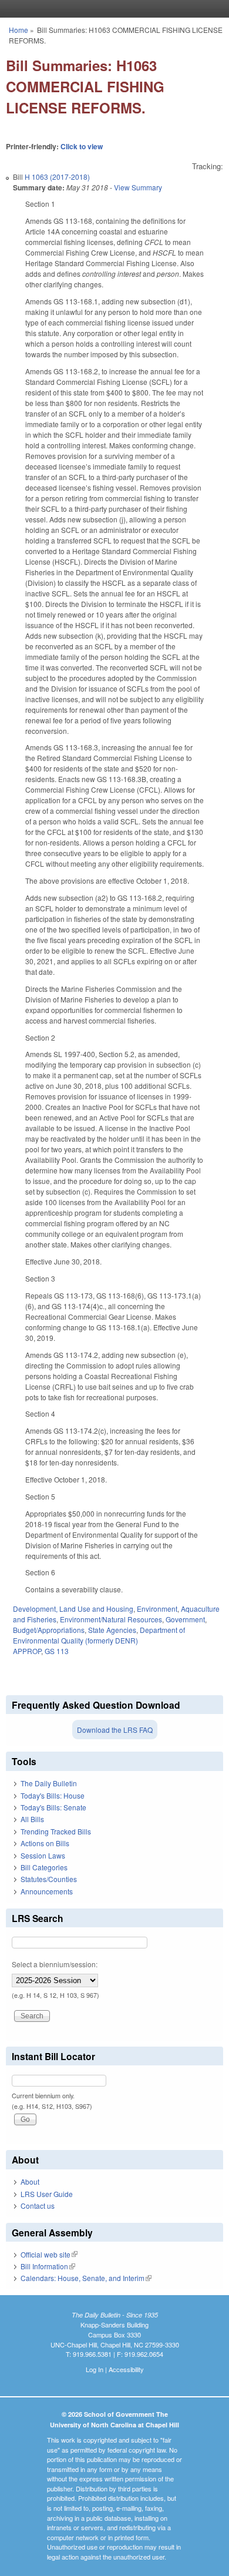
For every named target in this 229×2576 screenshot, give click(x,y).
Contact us (38, 2206)
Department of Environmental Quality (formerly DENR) (99, 1635)
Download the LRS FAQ (115, 1730)
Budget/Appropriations (49, 1630)
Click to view (82, 146)
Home (18, 30)
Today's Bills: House (53, 1795)
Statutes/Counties (49, 1879)
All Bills (32, 1819)
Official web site (49, 2254)
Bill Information (48, 2266)
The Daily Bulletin (49, 1783)
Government (185, 1619)
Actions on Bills (45, 1843)
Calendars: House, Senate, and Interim (86, 2278)
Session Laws (43, 1855)
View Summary (138, 187)
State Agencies (112, 1630)
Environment (157, 1609)
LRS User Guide (47, 2194)
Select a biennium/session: (55, 1964)
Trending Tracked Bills (56, 1831)
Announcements (47, 1891)
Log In (95, 2369)
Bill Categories (44, 1867)
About (30, 2181)
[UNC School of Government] (112, 9)
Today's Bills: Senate (53, 1807)
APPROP (27, 1651)
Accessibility (126, 2369)
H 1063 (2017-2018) (57, 177)
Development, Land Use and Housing (73, 1609)
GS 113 (57, 1651)
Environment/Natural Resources (111, 1619)
